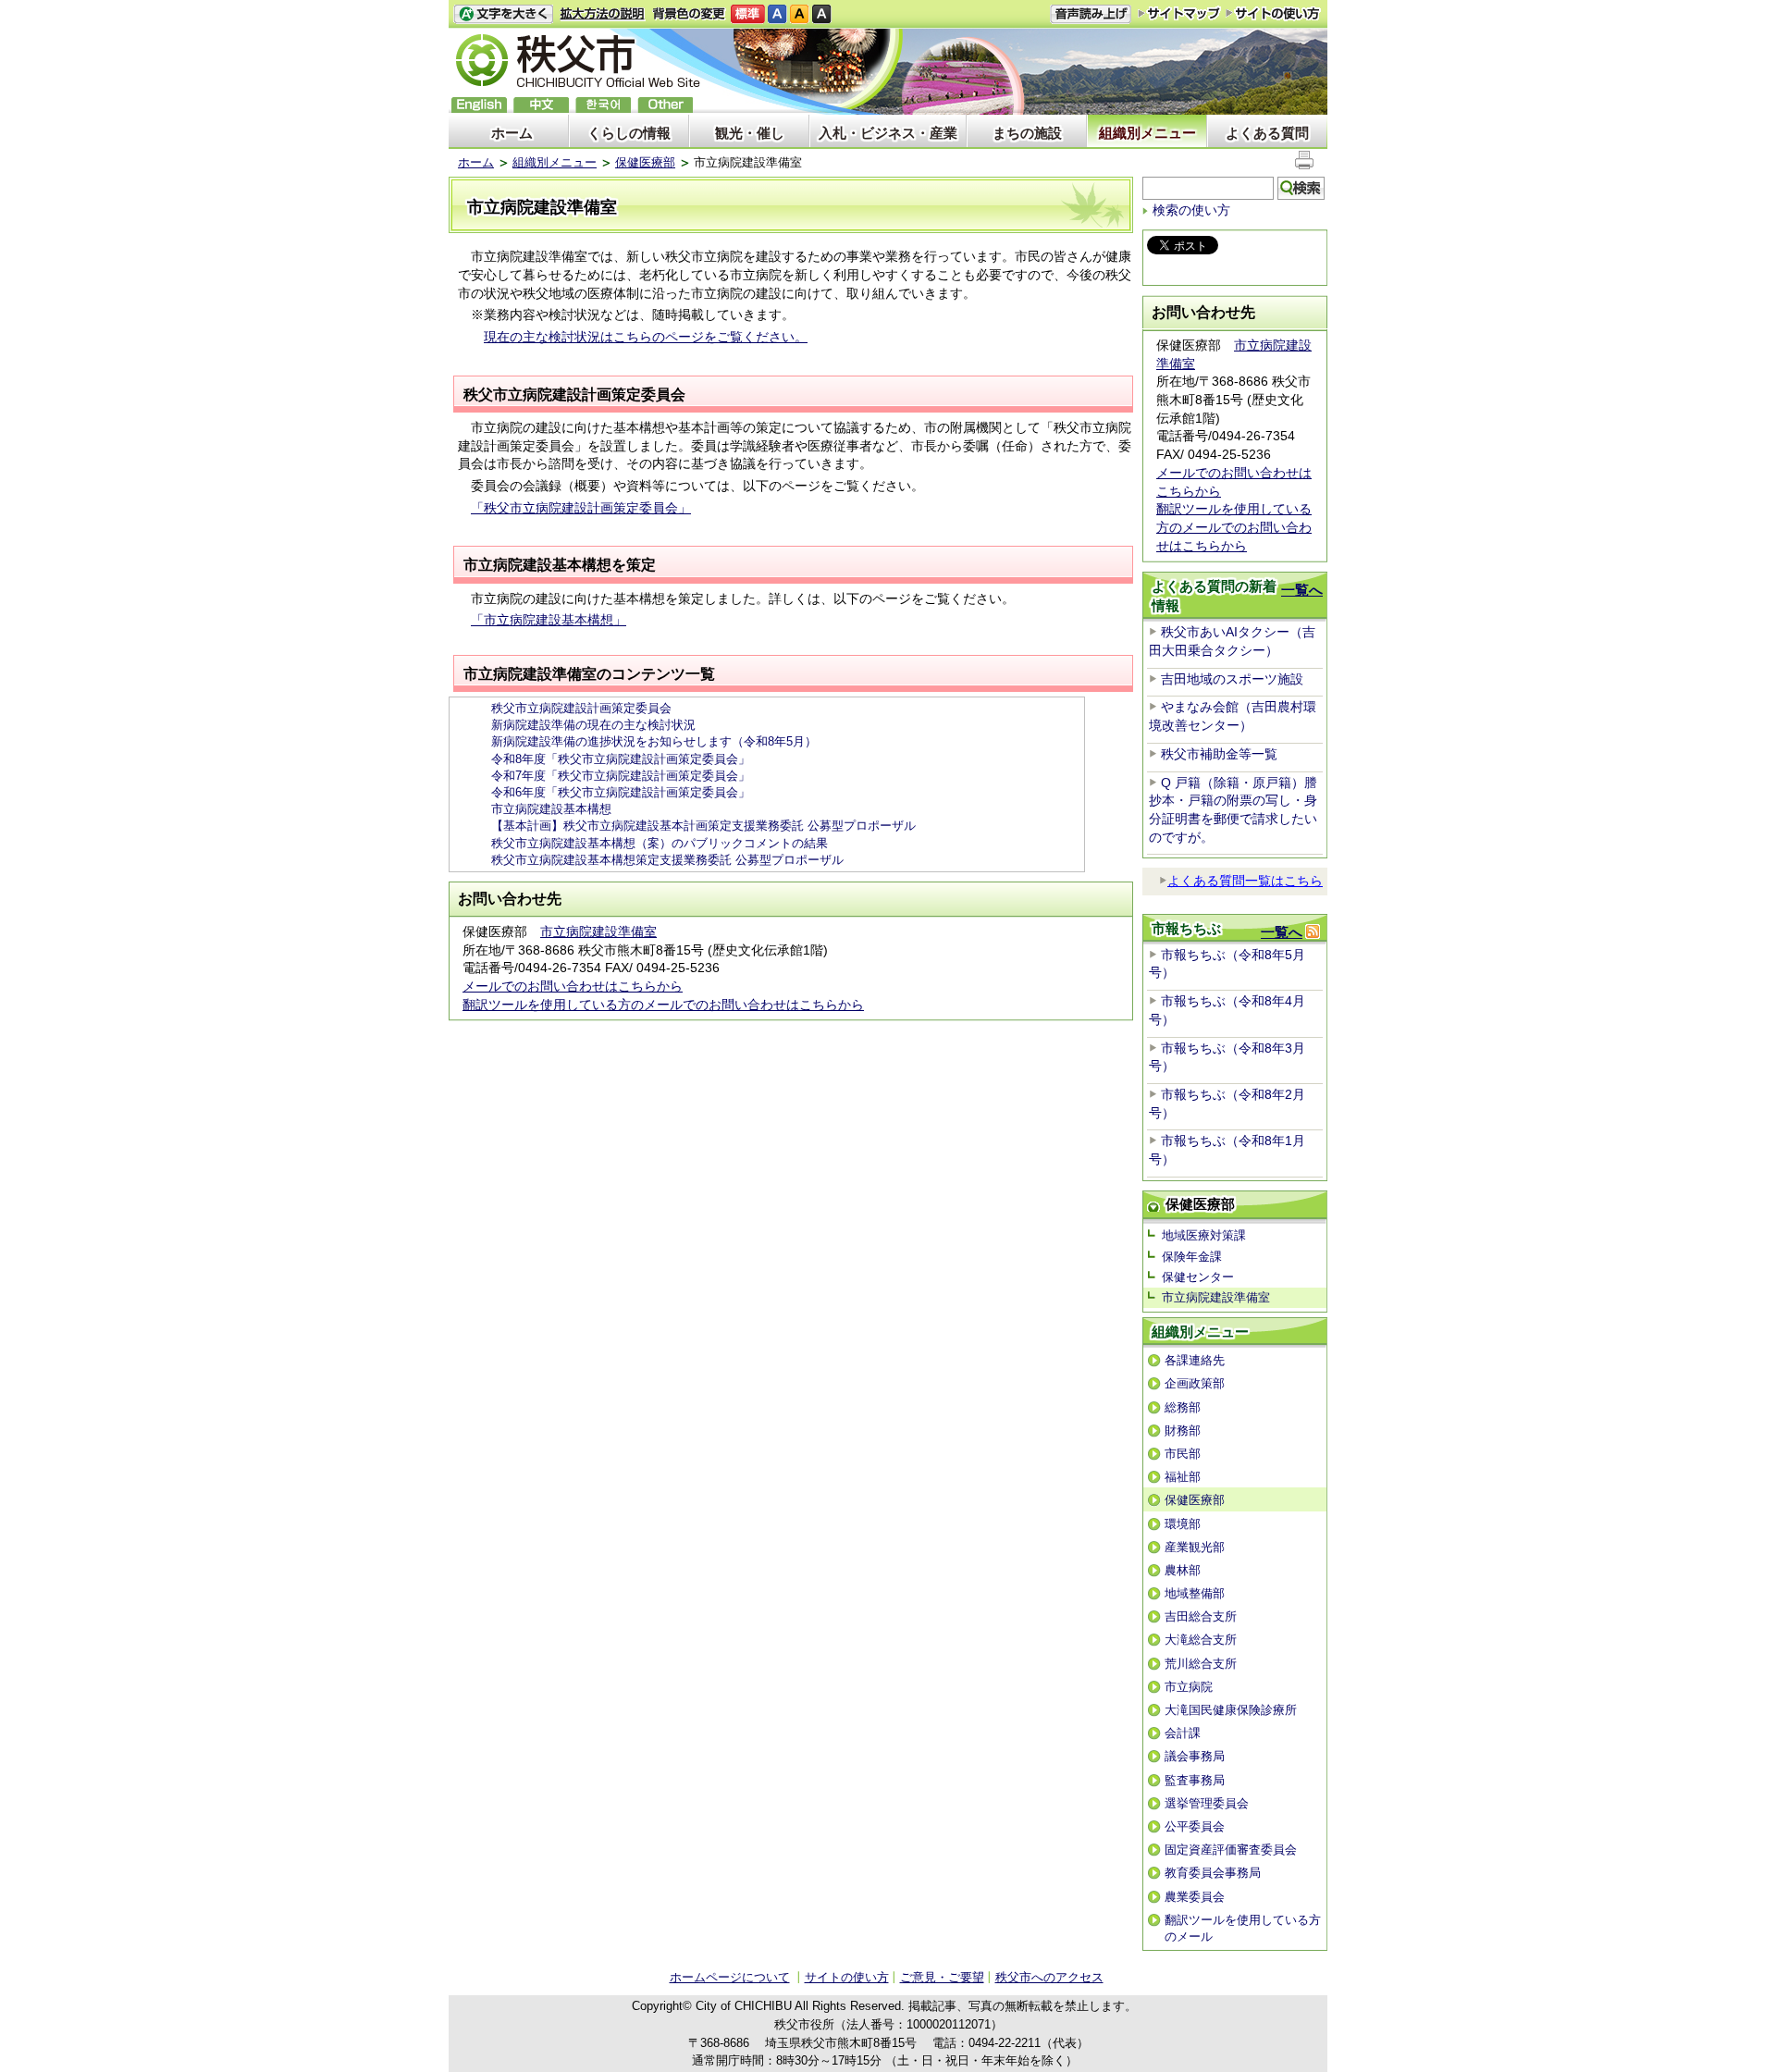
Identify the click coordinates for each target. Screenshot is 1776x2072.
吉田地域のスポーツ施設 (1232, 679)
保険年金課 (1192, 1257)
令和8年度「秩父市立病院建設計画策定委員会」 (621, 759)
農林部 (1183, 1570)
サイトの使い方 (1273, 13)
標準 (748, 14)
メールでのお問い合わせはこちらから (573, 986)
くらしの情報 (629, 133)
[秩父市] (578, 63)
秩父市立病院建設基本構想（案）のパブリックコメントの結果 (660, 843)
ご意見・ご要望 (942, 1977)
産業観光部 (1195, 1547)
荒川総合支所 (1201, 1664)
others (665, 105)
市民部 (1183, 1454)
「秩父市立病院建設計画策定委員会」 (581, 508)
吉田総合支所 (1201, 1616)
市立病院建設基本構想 (551, 809)
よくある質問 (1267, 133)
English (479, 105)
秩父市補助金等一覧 (1219, 754)
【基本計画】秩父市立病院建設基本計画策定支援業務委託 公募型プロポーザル (703, 826)
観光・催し (750, 133)
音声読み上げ (1091, 14)
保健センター (1198, 1277)
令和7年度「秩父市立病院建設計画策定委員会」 (621, 776)
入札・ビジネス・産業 (888, 133)
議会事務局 (1195, 1756)
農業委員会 (1195, 1897)
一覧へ (1302, 590)
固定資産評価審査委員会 (1231, 1850)
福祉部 (1183, 1477)
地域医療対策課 (1204, 1235)
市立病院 (1189, 1687)
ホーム (512, 133)
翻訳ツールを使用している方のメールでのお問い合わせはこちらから (663, 1005)
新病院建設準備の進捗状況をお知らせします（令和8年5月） (654, 741)
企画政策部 (1195, 1383)
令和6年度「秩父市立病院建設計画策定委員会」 (621, 792)
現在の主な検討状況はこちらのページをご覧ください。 (646, 337)
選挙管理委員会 (1207, 1803)
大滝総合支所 (1201, 1640)
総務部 (1183, 1407)
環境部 (1183, 1524)
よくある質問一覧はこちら (1245, 881)
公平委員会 (1195, 1826)
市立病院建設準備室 (598, 931)
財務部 (1183, 1431)
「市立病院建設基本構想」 (549, 620)
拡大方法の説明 (603, 14)
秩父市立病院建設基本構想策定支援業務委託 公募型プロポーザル (667, 860)
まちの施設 (1027, 133)
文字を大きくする (503, 14)
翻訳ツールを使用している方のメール (1243, 1928)
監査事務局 (1195, 1780)
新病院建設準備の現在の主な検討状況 (593, 725)
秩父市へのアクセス (1049, 1977)
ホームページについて (730, 1977)
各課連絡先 (1195, 1360)
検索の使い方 (1191, 210)
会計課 (1183, 1733)
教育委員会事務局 (1213, 1873)
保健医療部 (645, 162)
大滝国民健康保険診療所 (1231, 1710)
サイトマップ (1179, 13)
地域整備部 (1195, 1593)
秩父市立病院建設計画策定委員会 (581, 708)
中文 (541, 105)
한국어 (603, 105)
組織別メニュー (1147, 133)
